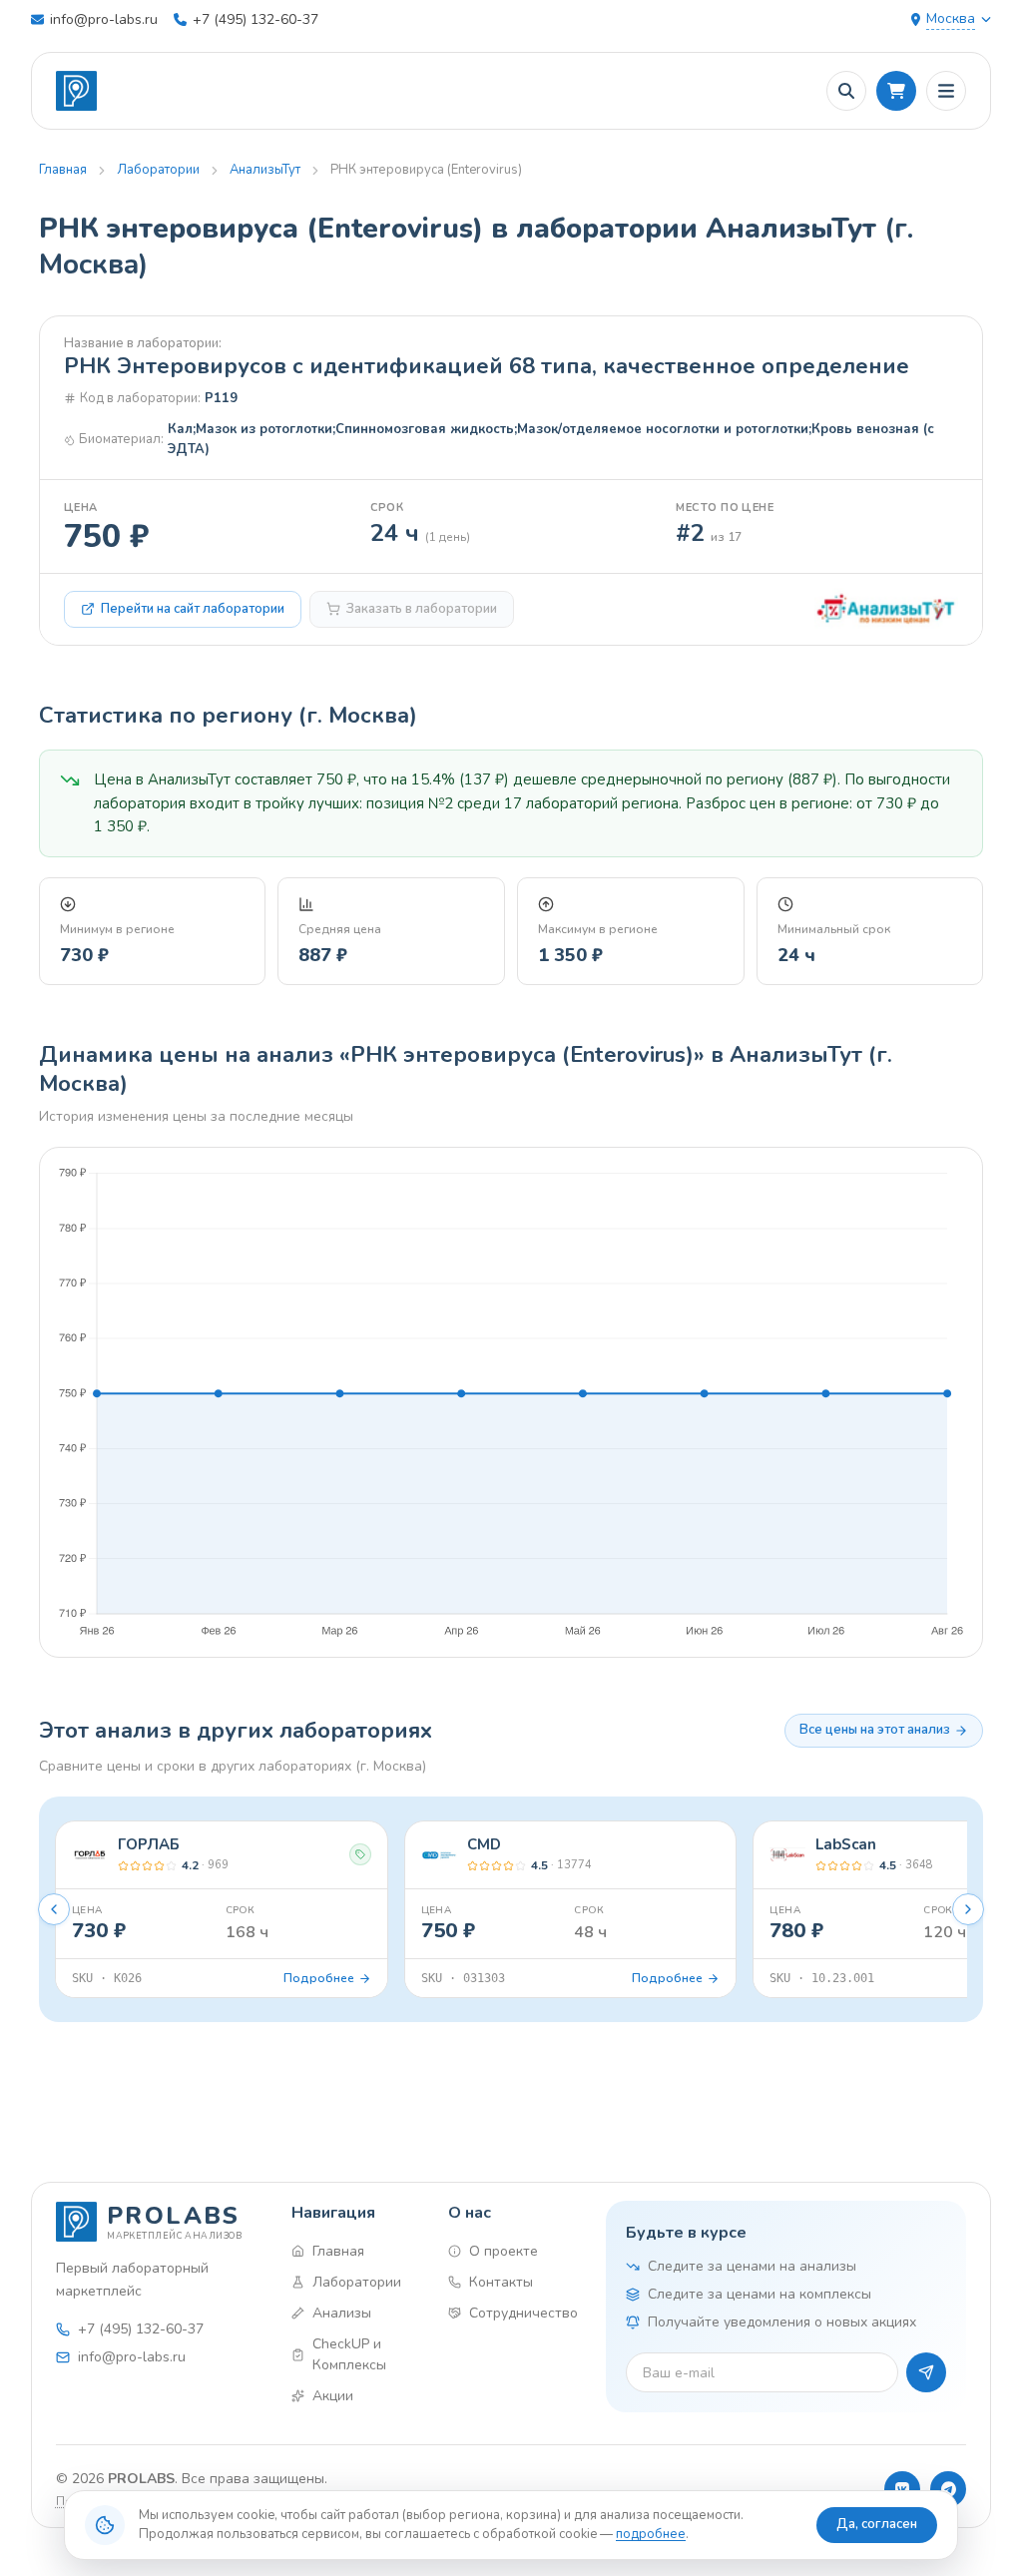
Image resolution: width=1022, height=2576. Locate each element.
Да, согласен (877, 2524)
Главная (63, 170)
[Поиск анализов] (846, 91)
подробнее (651, 2534)
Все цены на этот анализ (875, 1730)
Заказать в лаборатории (422, 609)
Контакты (501, 2282)
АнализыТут (265, 170)
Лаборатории (158, 170)
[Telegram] (948, 2489)
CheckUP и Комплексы (349, 2354)
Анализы (342, 2313)
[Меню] (946, 91)
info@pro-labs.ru (104, 19)
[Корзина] (896, 91)
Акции (333, 2396)
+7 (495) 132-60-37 (255, 19)
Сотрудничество (521, 2313)
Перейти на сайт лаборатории (193, 609)
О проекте (504, 2251)
